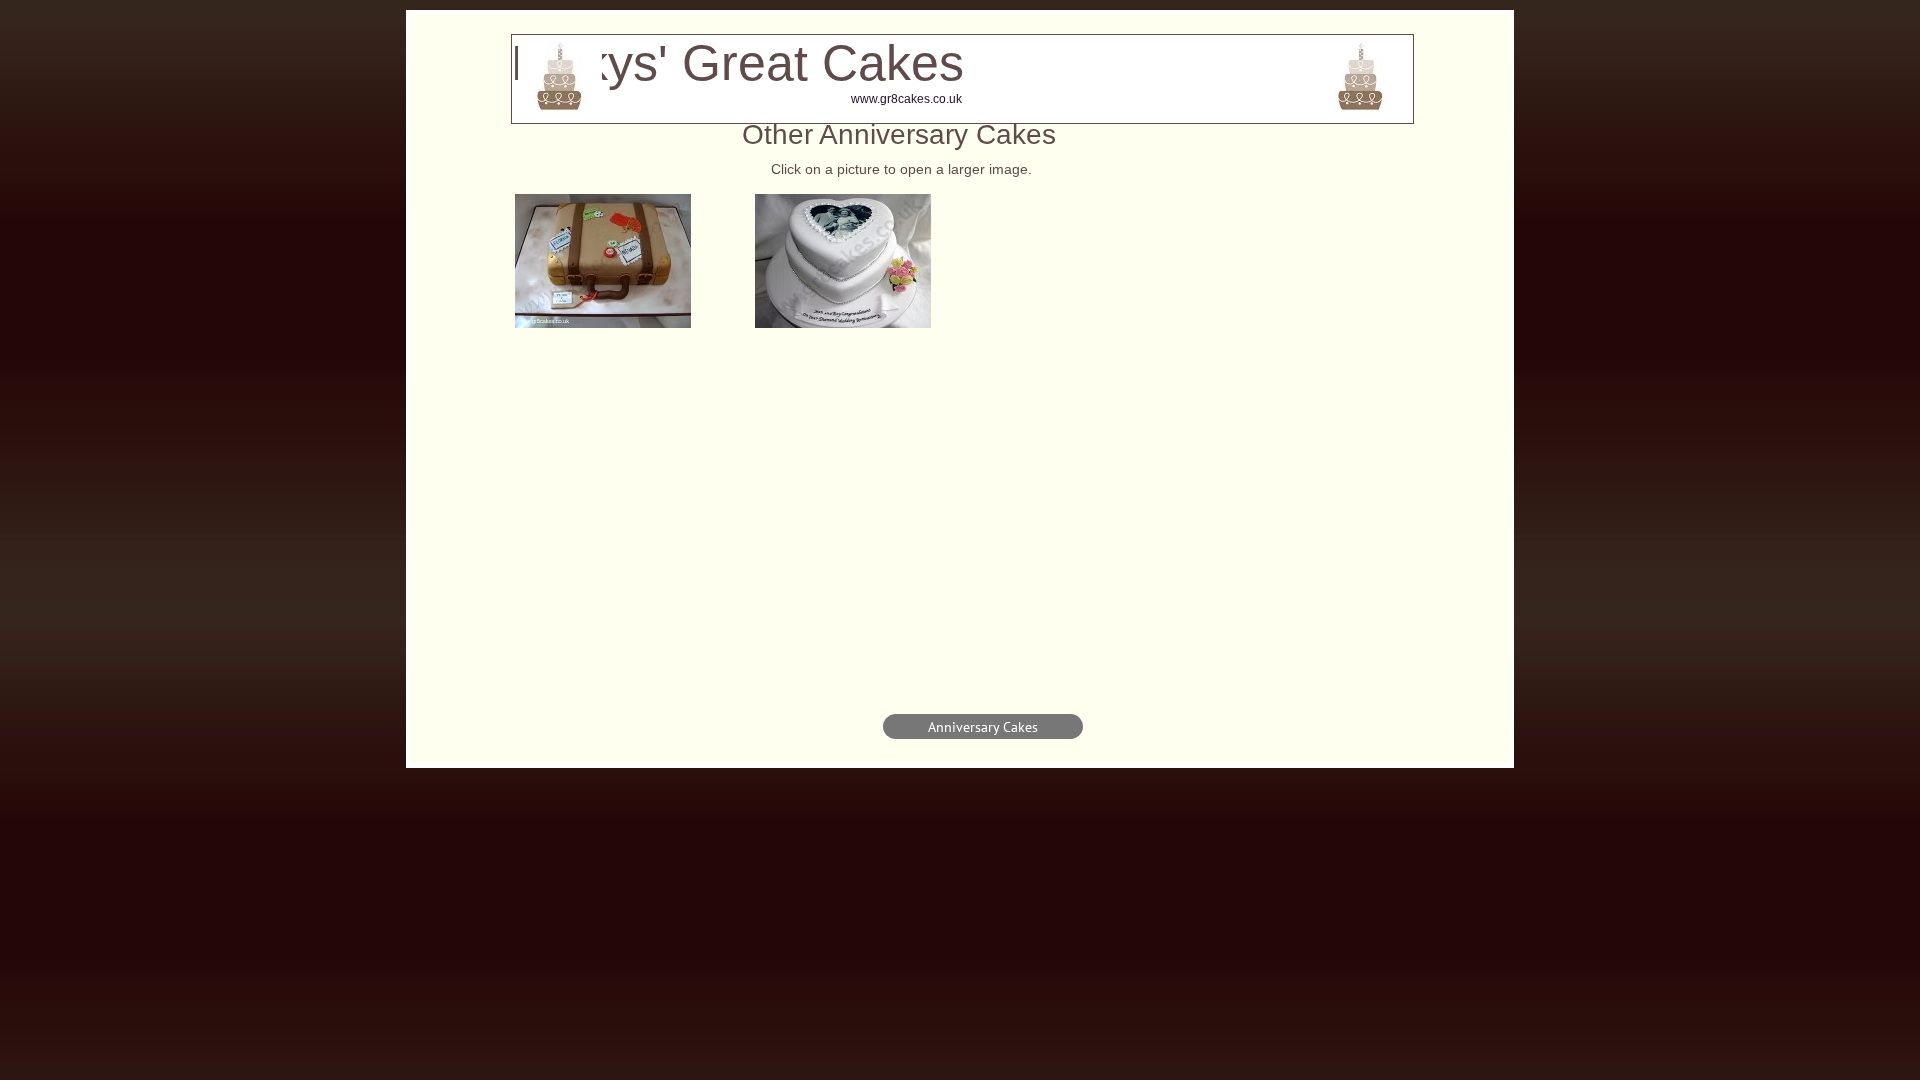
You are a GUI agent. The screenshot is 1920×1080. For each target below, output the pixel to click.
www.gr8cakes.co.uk (906, 99)
